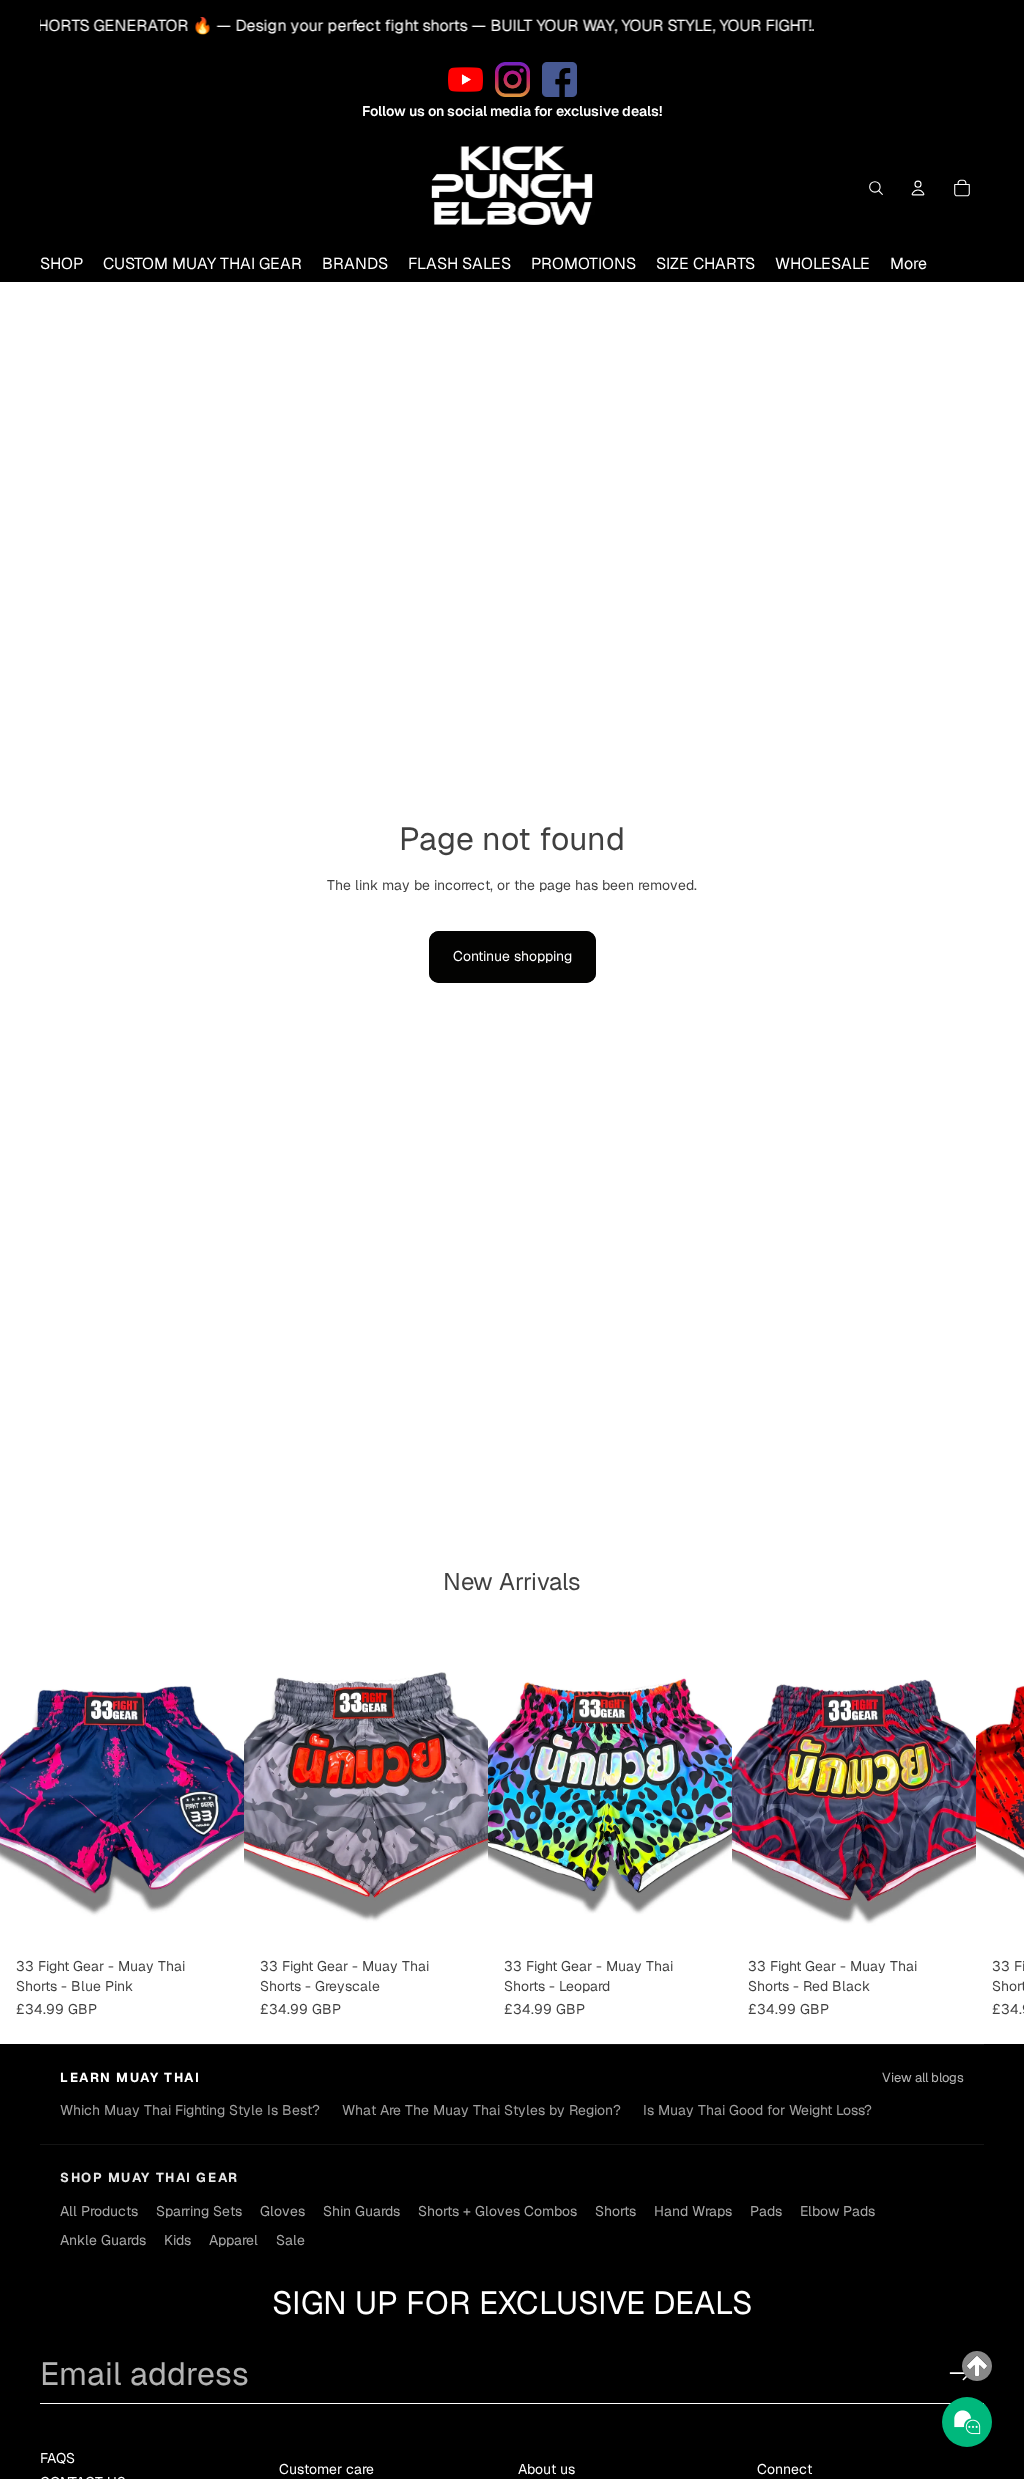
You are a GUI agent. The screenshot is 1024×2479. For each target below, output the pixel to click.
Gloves (282, 2211)
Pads (766, 2211)
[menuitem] (908, 264)
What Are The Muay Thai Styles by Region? (481, 2110)
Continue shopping (512, 956)
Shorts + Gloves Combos (497, 2211)
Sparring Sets (199, 2211)
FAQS (57, 2458)
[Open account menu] (918, 188)
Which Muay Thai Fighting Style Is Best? (190, 2110)
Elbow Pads (837, 2211)
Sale (290, 2240)
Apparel (233, 2240)
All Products (99, 2211)
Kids (177, 2240)
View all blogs (923, 2077)
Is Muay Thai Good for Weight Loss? (757, 2110)
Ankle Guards (103, 2240)
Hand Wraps (693, 2211)
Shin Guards (361, 2211)
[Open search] (876, 188)
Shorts (615, 2211)
